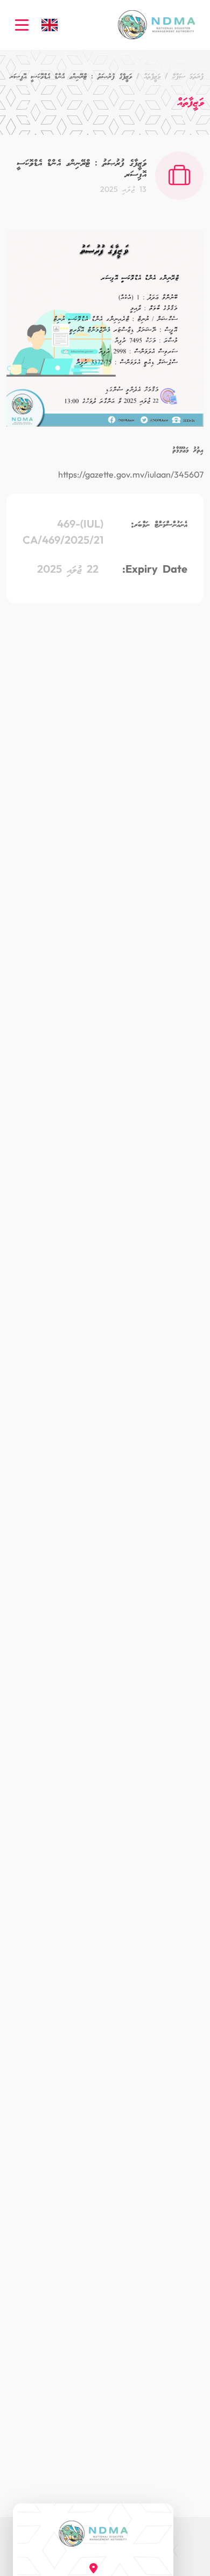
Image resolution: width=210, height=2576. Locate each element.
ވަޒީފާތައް (152, 76)
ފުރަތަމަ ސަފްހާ (188, 76)
